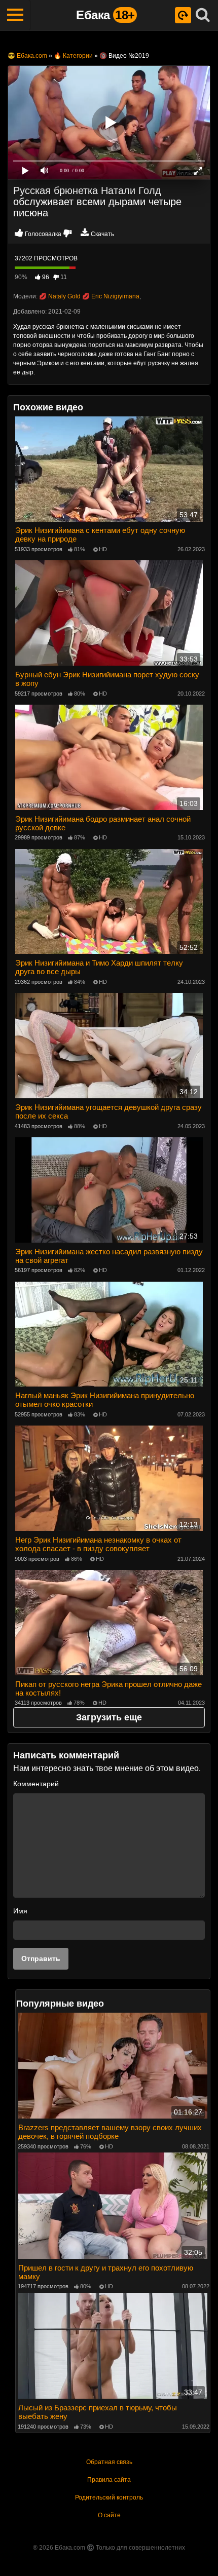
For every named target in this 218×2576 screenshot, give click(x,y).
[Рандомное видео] (183, 15)
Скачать (102, 234)
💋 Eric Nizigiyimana (111, 296)
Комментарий (36, 1784)
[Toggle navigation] (15, 15)
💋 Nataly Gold (60, 296)
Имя (20, 1911)
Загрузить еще (109, 1717)
